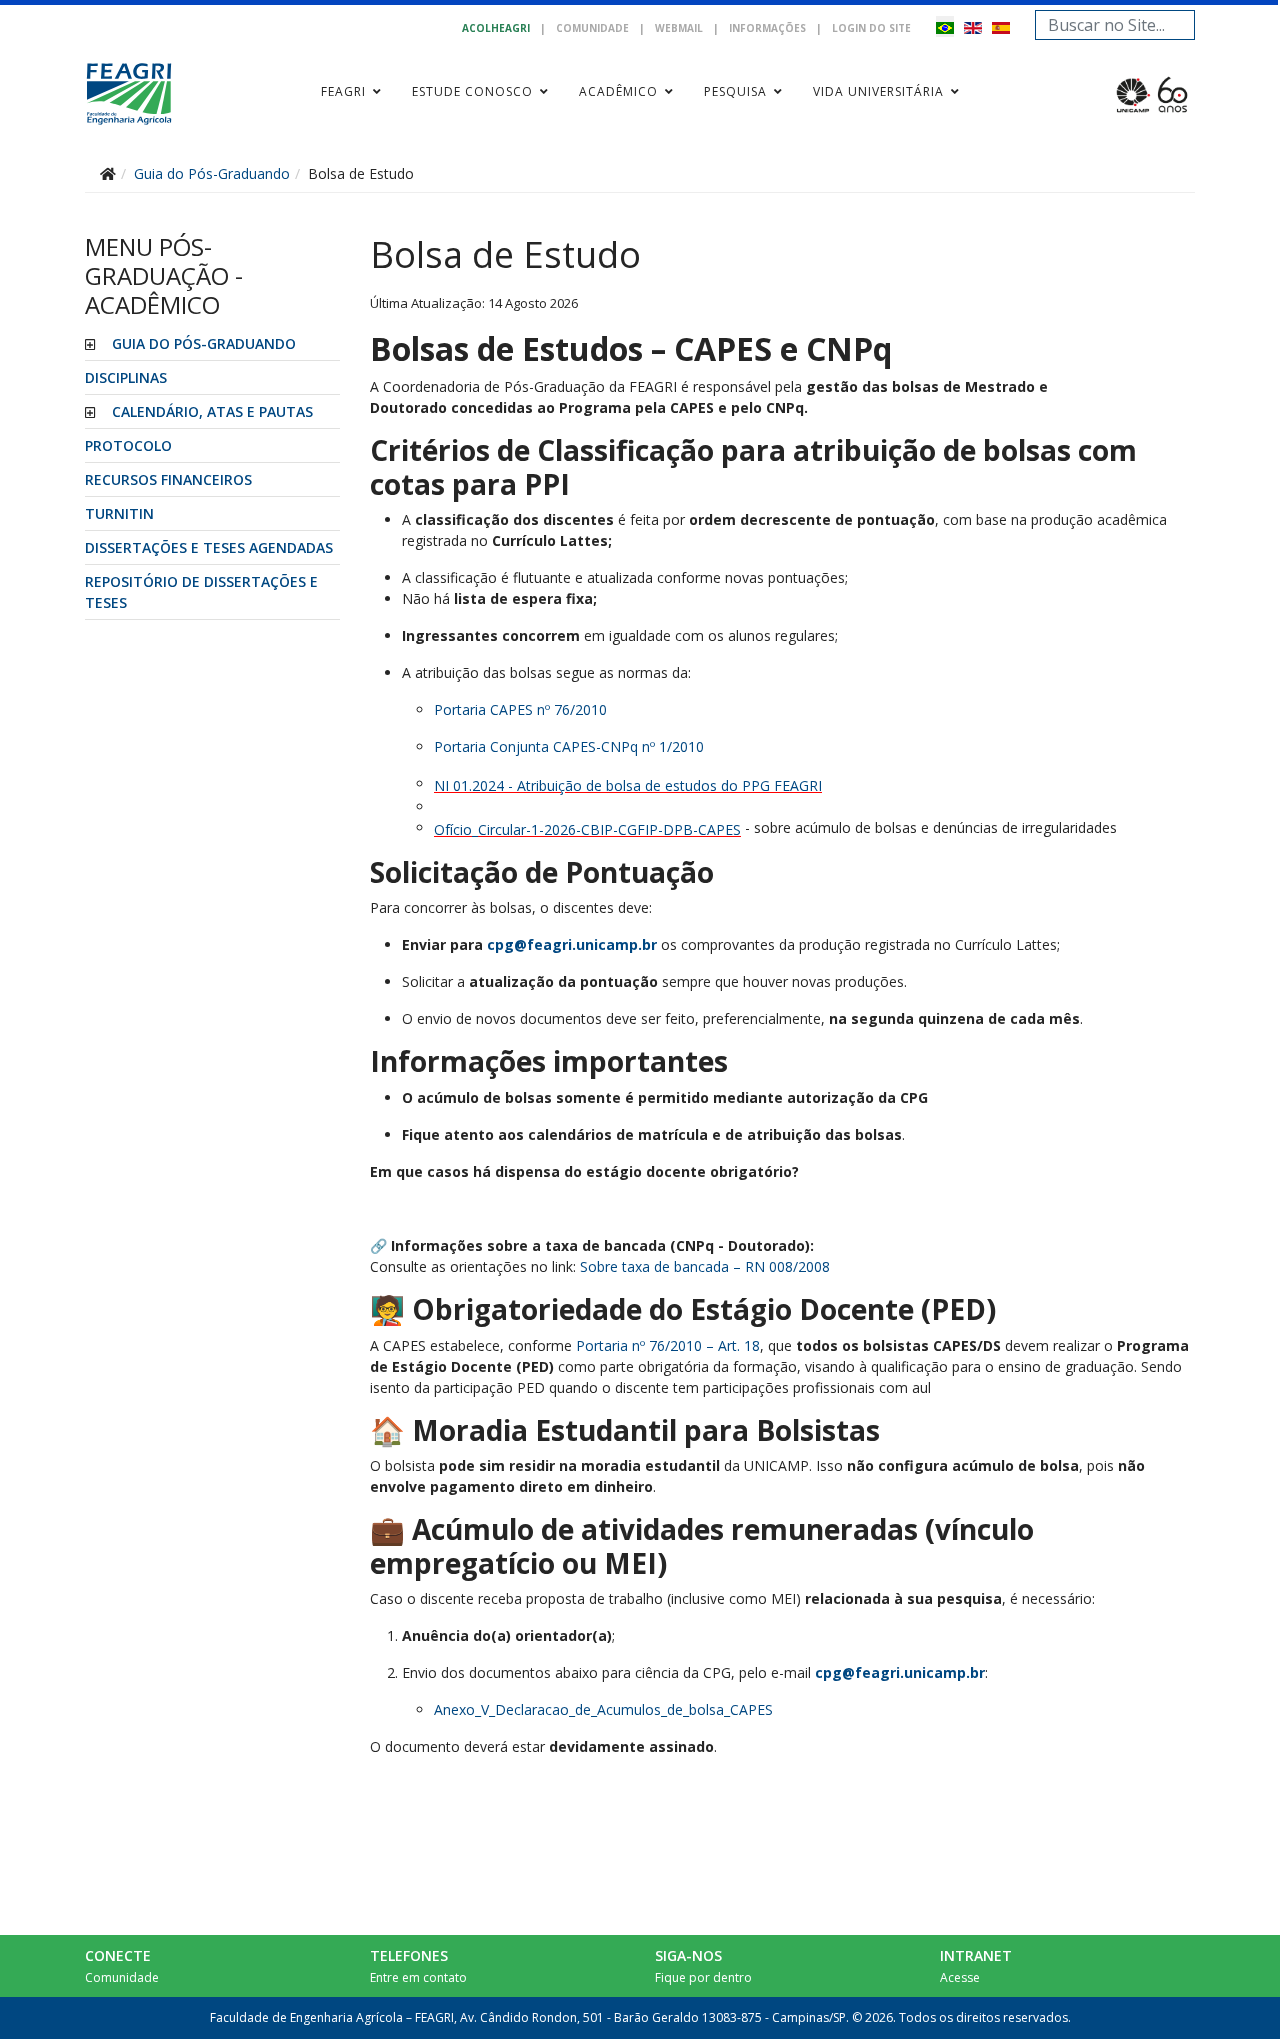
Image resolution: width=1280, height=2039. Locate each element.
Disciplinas (126, 377)
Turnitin (119, 513)
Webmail (679, 28)
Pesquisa (735, 91)
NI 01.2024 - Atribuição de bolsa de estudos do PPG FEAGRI (628, 785)
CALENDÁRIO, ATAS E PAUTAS (212, 411)
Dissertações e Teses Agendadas (209, 547)
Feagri (343, 91)
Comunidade (592, 28)
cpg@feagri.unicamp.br (572, 944)
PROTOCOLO (128, 445)
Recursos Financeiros (168, 479)
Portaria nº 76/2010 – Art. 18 (668, 1345)
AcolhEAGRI (496, 28)
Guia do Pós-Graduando (204, 343)
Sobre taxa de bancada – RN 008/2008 (705, 1266)
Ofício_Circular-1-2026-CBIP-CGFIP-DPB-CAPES (587, 829)
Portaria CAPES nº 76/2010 (520, 709)
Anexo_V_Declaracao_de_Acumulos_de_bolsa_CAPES (603, 1709)
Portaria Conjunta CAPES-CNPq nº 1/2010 (569, 746)
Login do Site (871, 28)
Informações (767, 28)
